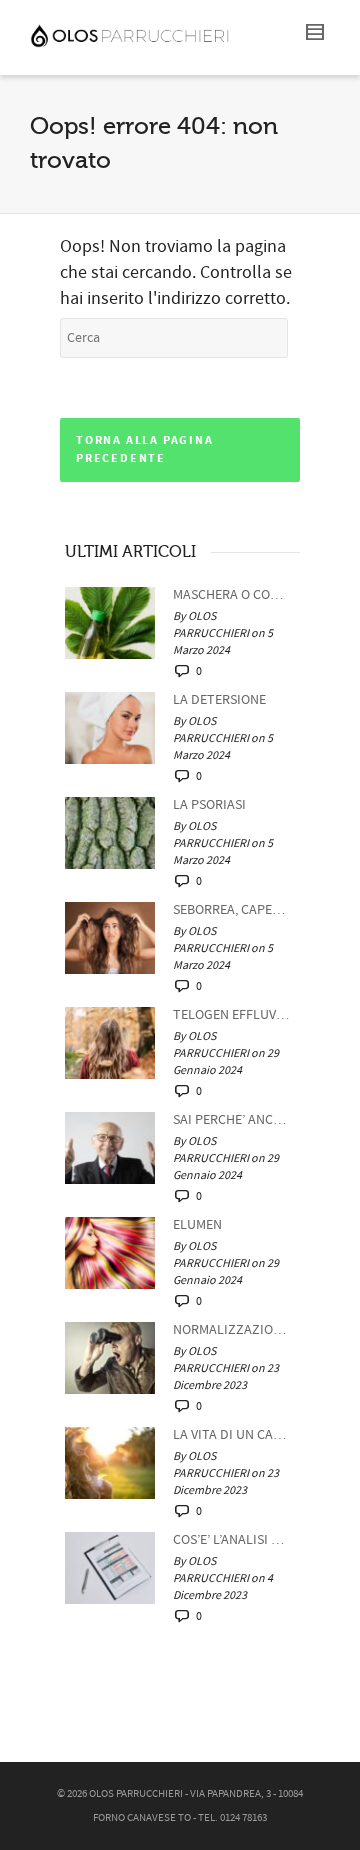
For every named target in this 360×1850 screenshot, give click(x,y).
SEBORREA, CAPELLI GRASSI (231, 910)
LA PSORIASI (209, 805)
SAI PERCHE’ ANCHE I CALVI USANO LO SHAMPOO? (231, 1120)
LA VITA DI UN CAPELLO (231, 1435)
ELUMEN (197, 1225)
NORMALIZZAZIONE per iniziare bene (231, 1330)
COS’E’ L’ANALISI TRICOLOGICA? (231, 1540)
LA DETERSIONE (219, 700)
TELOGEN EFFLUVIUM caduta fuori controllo (231, 1015)
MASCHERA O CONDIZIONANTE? (231, 595)
